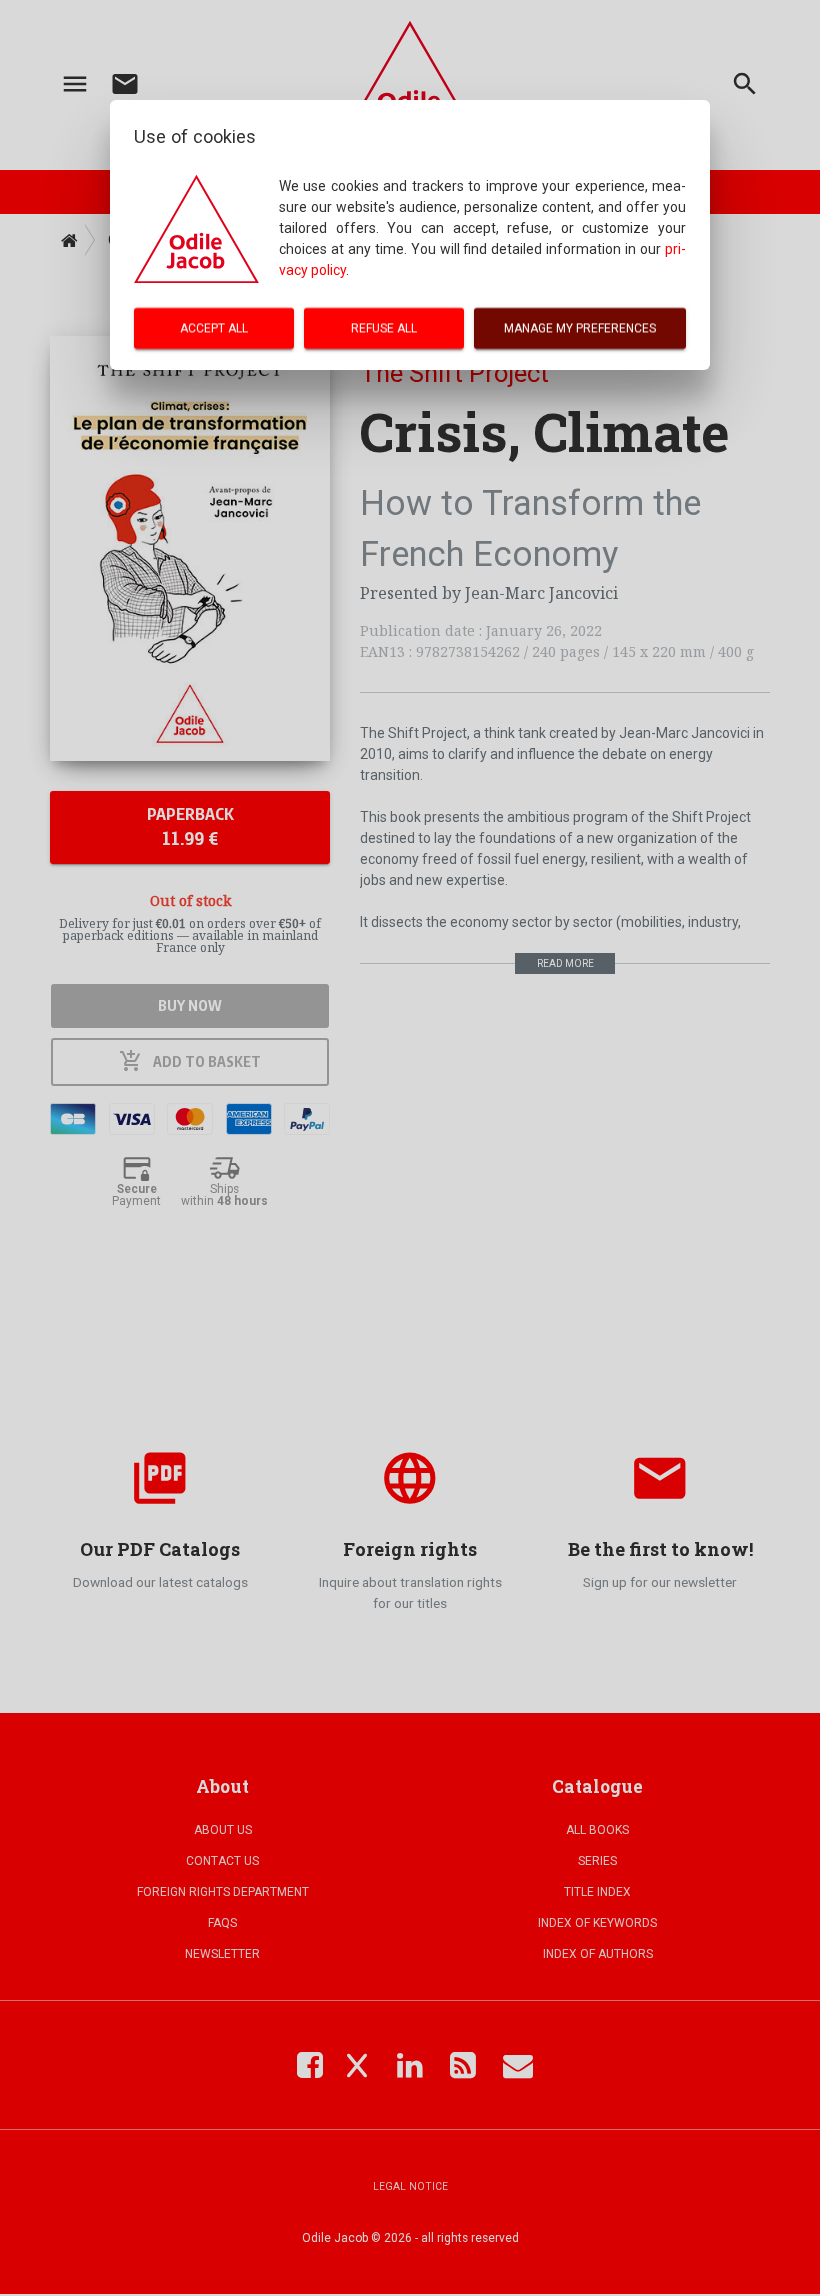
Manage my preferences (580, 328)
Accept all (214, 328)
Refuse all (384, 328)
